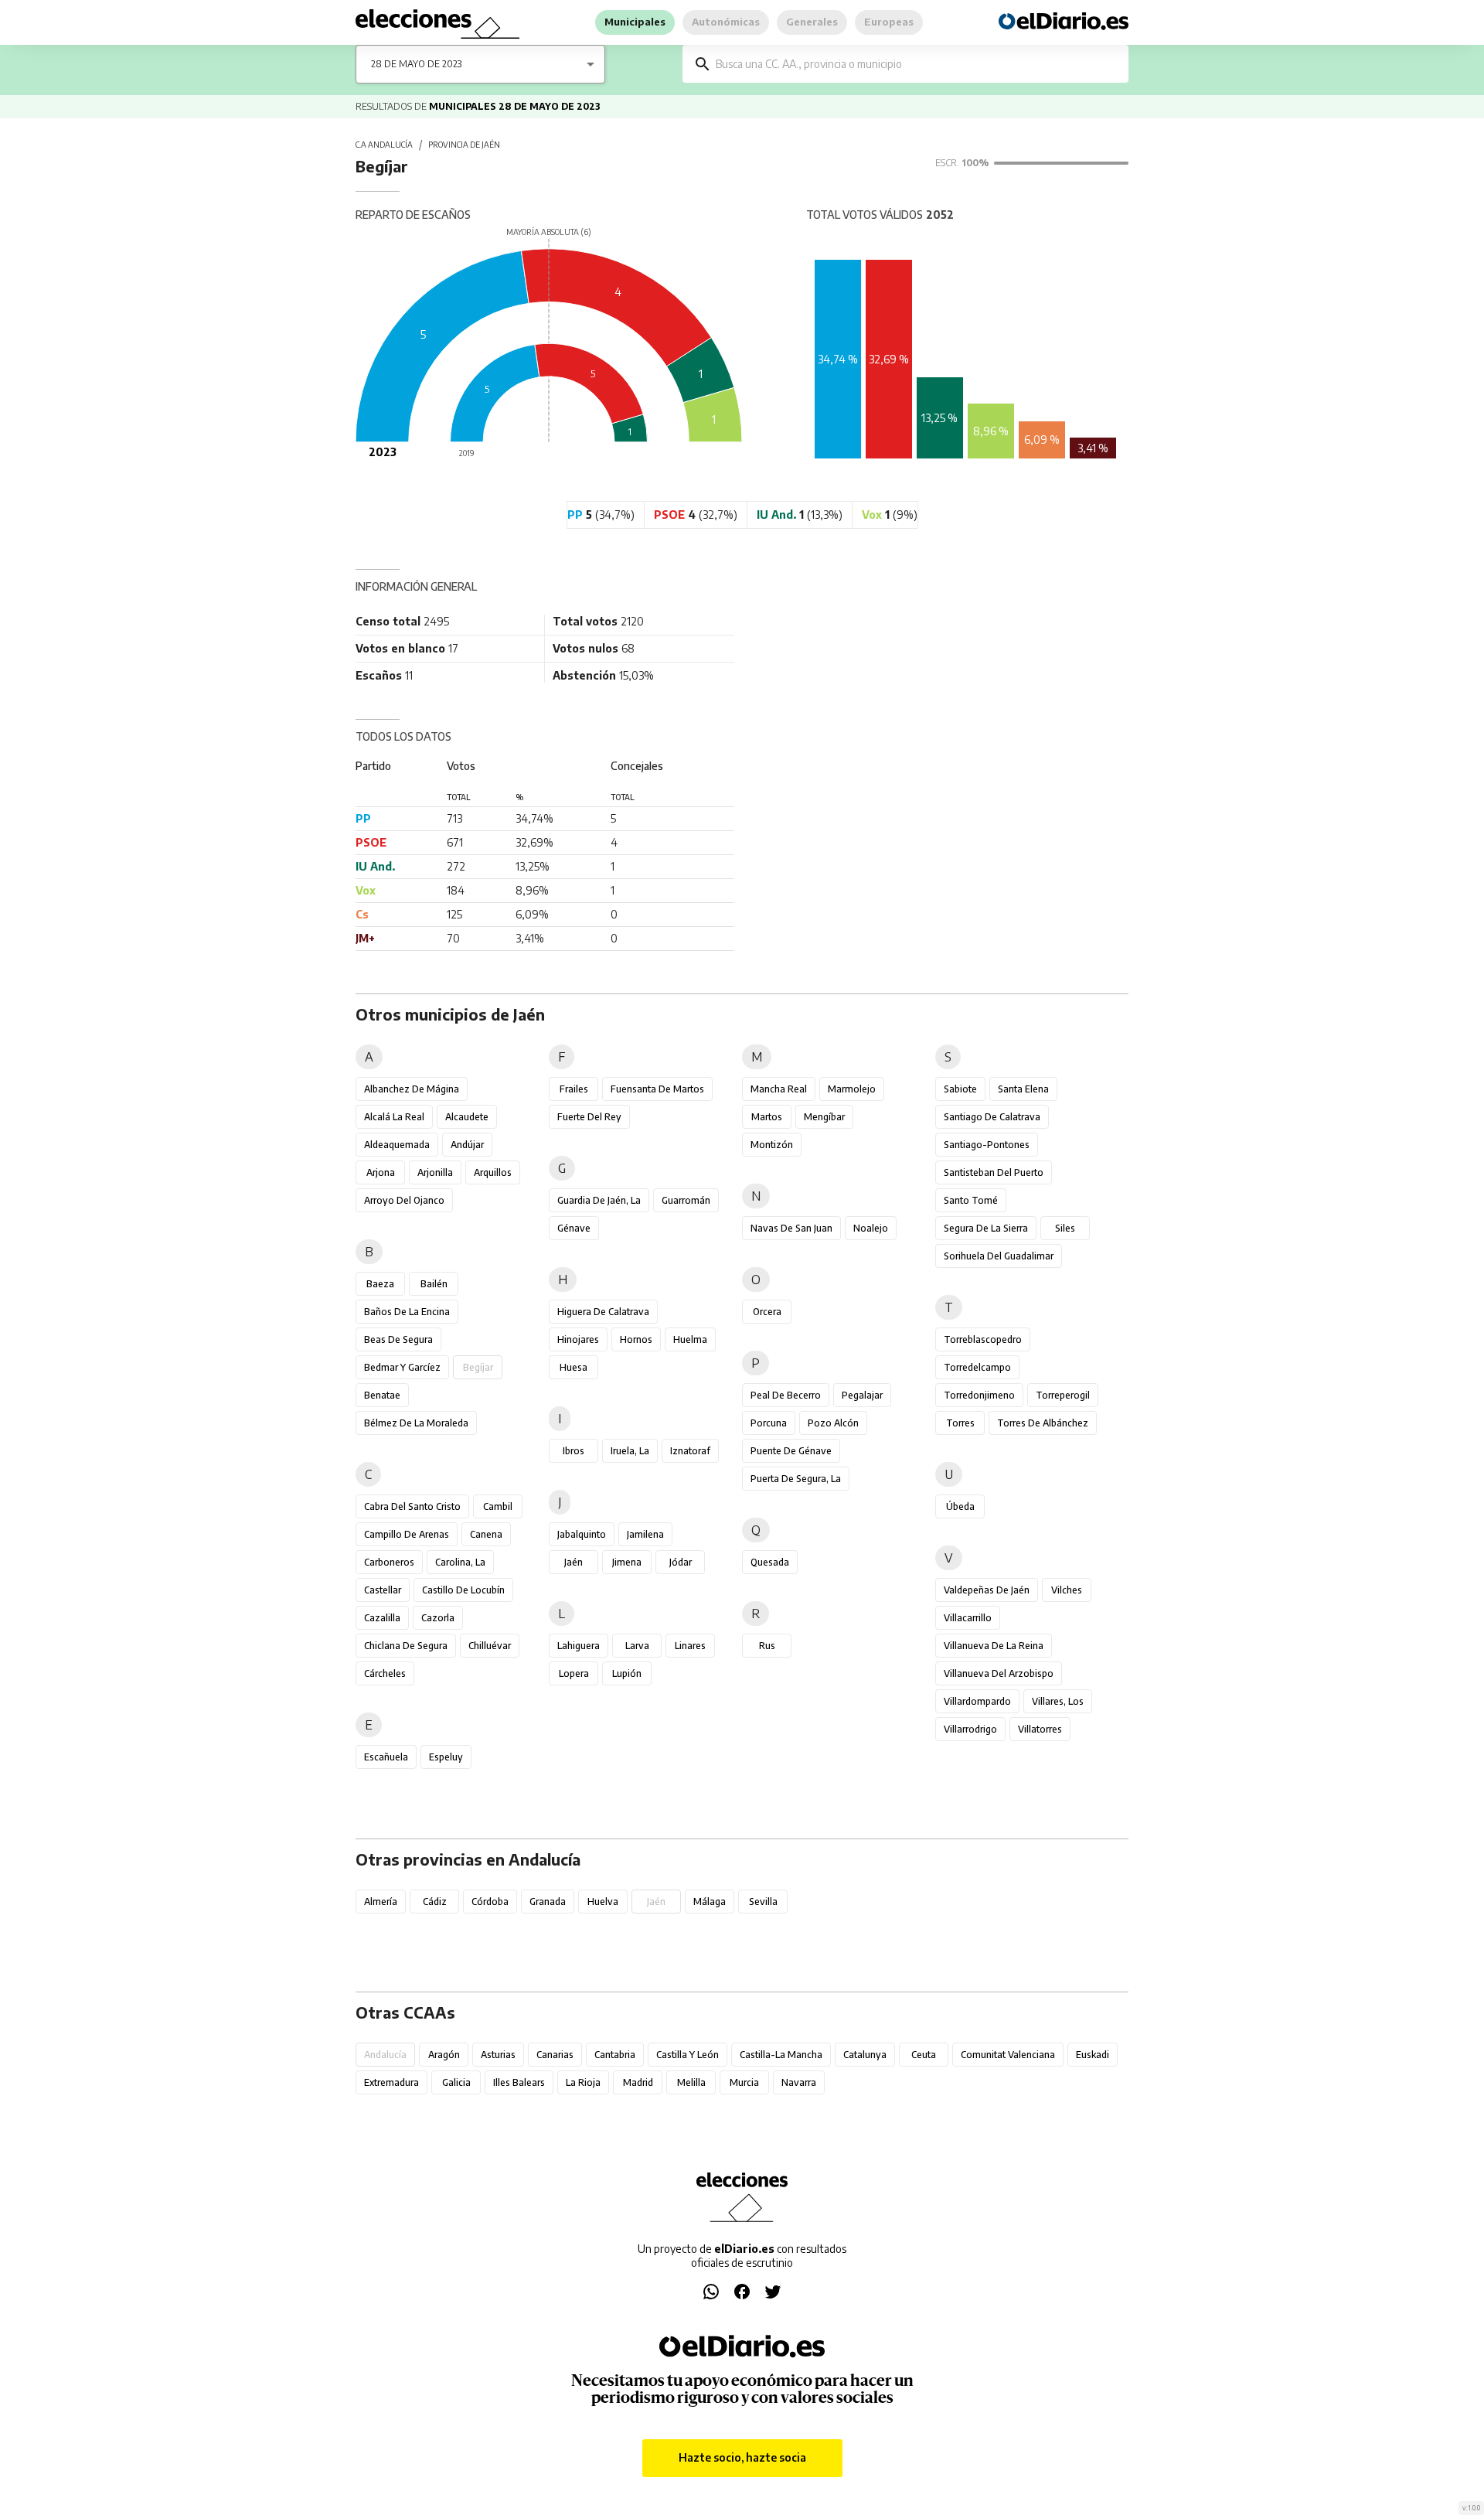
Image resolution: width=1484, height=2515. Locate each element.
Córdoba (490, 1902)
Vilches (1067, 1590)
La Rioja (583, 2082)
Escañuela (386, 1757)
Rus (767, 1646)
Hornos (636, 1339)
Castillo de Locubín (463, 1590)
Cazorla (438, 1618)
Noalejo (871, 1228)
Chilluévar (490, 1646)
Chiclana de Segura (406, 1646)
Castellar (383, 1590)
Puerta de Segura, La (796, 1479)
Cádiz (435, 1902)
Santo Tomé (971, 1200)
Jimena (627, 1562)
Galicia (456, 2082)
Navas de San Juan (791, 1228)
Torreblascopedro (983, 1339)
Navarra (799, 2082)
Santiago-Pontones (987, 1145)
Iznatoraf (690, 1451)
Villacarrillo (968, 1618)
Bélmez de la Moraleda (416, 1423)
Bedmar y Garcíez (402, 1367)
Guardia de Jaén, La (599, 1200)
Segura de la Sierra (986, 1228)
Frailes (574, 1089)
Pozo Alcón (833, 1423)
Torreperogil (1063, 1395)
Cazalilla (382, 1618)
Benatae (382, 1395)
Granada (548, 1902)
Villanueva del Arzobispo (999, 1673)
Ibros (574, 1451)
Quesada (770, 1562)
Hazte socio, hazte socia (742, 2457)
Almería (381, 1902)
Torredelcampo (977, 1367)
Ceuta (924, 2055)
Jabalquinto (582, 1534)
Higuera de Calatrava (603, 1312)
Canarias (555, 2055)
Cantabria (615, 2055)
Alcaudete (467, 1117)
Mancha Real (779, 1089)
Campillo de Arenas (407, 1534)
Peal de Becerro (786, 1395)
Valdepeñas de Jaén (987, 1590)
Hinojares (578, 1339)
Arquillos (493, 1172)
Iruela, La (630, 1451)
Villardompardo (977, 1701)
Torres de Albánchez (1043, 1423)
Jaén (574, 1562)
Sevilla (763, 1902)
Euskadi (1093, 2055)
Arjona (381, 1172)
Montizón (772, 1145)
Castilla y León (688, 2055)
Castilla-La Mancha (781, 2055)
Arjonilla (435, 1172)
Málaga (710, 1902)
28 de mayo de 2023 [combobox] (416, 64)
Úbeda (960, 1506)
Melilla (691, 2082)
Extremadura (391, 2082)
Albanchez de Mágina (412, 1089)
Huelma (690, 1339)
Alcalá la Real (394, 1117)
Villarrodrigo (970, 1729)
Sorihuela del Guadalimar (999, 1256)
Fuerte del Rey (589, 1117)
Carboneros (389, 1562)
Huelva (603, 1902)
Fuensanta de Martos (657, 1089)
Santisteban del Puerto (994, 1172)
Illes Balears (519, 2082)
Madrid (638, 2082)
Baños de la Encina (407, 1312)
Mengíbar (824, 1117)
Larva (637, 1646)
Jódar (681, 1562)
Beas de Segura (398, 1339)
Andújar (467, 1145)
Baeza (380, 1284)
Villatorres (1040, 1729)
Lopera (574, 1673)
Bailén (434, 1284)
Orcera (767, 1312)
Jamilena (645, 1534)
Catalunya (865, 2055)
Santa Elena (1023, 1089)
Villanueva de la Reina (994, 1646)
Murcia (744, 2082)
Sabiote (960, 1089)
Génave (574, 1228)
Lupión (627, 1673)
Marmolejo (852, 1089)
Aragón (444, 2055)
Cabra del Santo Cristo (412, 1506)
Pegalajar (862, 1395)
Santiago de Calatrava (992, 1117)
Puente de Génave (791, 1451)
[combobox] (917, 64)
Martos (767, 1117)
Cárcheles (385, 1673)
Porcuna (769, 1423)
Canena (486, 1534)
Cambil (498, 1506)
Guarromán (686, 1200)
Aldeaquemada (397, 1145)
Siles (1065, 1228)
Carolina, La (460, 1562)
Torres (960, 1423)
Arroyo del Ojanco (404, 1200)
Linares (690, 1646)
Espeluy (446, 1757)
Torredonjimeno (979, 1395)
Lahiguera (579, 1646)
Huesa (574, 1367)
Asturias (498, 2055)
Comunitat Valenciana (1008, 2055)
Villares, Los (1058, 1701)
